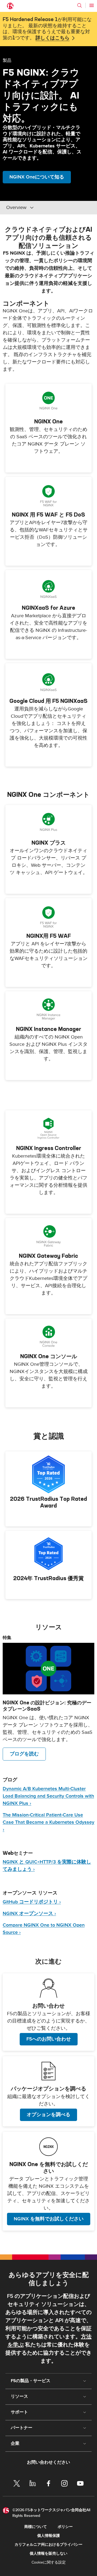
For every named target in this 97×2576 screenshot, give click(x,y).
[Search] (79, 5)
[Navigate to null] (48, 1669)
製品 (7, 60)
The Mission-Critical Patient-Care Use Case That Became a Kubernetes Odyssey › (48, 1822)
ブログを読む (24, 1754)
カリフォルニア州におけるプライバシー (48, 2545)
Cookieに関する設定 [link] (49, 2562)
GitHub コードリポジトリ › (32, 1902)
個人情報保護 (48, 2536)
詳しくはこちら (53, 38)
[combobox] (43, 208)
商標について (36, 2527)
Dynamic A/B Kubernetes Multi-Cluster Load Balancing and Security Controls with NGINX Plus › (48, 1796)
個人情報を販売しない (48, 2553)
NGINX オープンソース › (29, 1914)
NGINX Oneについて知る (37, 177)
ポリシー (65, 2527)
